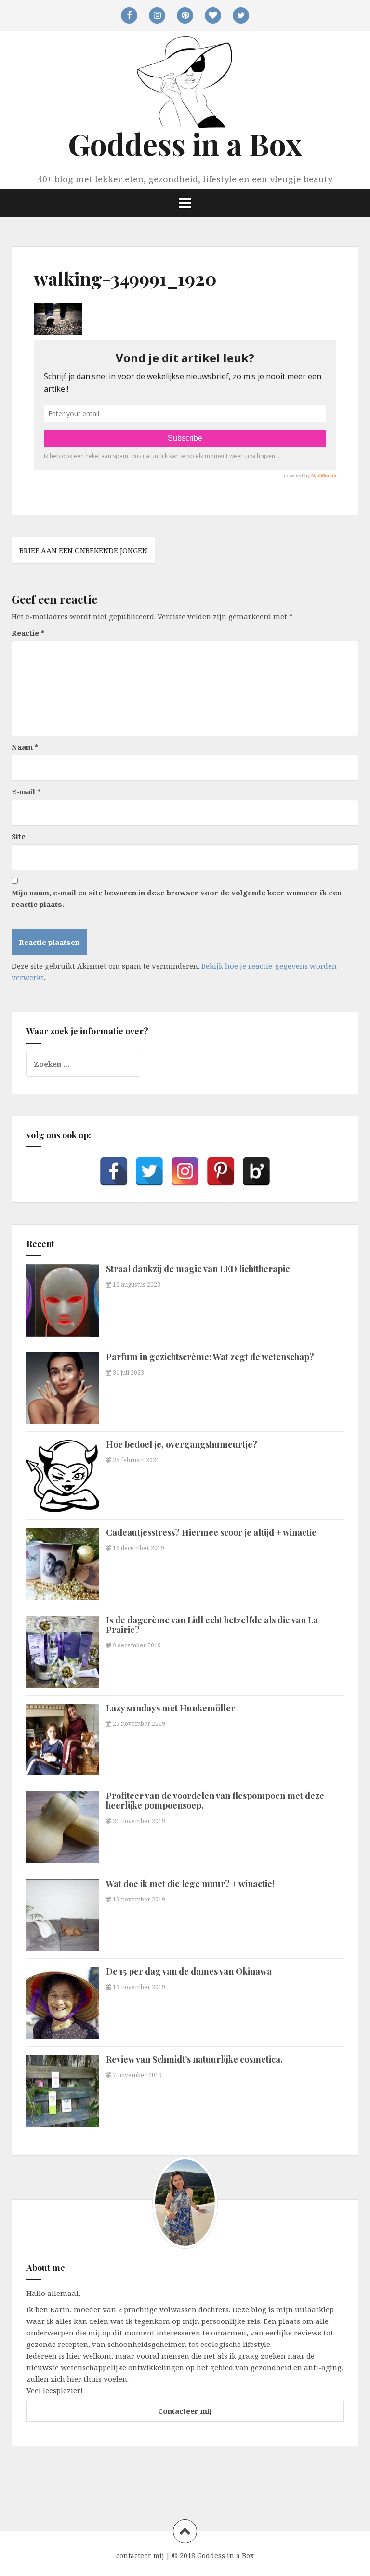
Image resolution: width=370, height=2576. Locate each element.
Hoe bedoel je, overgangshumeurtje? (182, 1444)
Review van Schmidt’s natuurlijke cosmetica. (194, 2059)
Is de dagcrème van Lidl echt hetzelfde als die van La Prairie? (212, 1625)
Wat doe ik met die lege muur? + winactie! (190, 1884)
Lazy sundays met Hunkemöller (171, 1708)
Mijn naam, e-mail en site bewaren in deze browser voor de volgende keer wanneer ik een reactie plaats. (177, 898)
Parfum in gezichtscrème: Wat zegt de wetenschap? (210, 1357)
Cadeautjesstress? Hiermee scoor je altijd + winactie (211, 1532)
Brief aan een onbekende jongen (83, 550)
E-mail (26, 791)
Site (19, 836)
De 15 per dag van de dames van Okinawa (189, 1971)
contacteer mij (140, 2556)
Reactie (28, 633)
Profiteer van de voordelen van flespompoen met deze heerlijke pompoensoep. (215, 1800)
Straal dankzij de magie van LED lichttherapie (198, 1269)
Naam (25, 747)
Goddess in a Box (185, 144)
